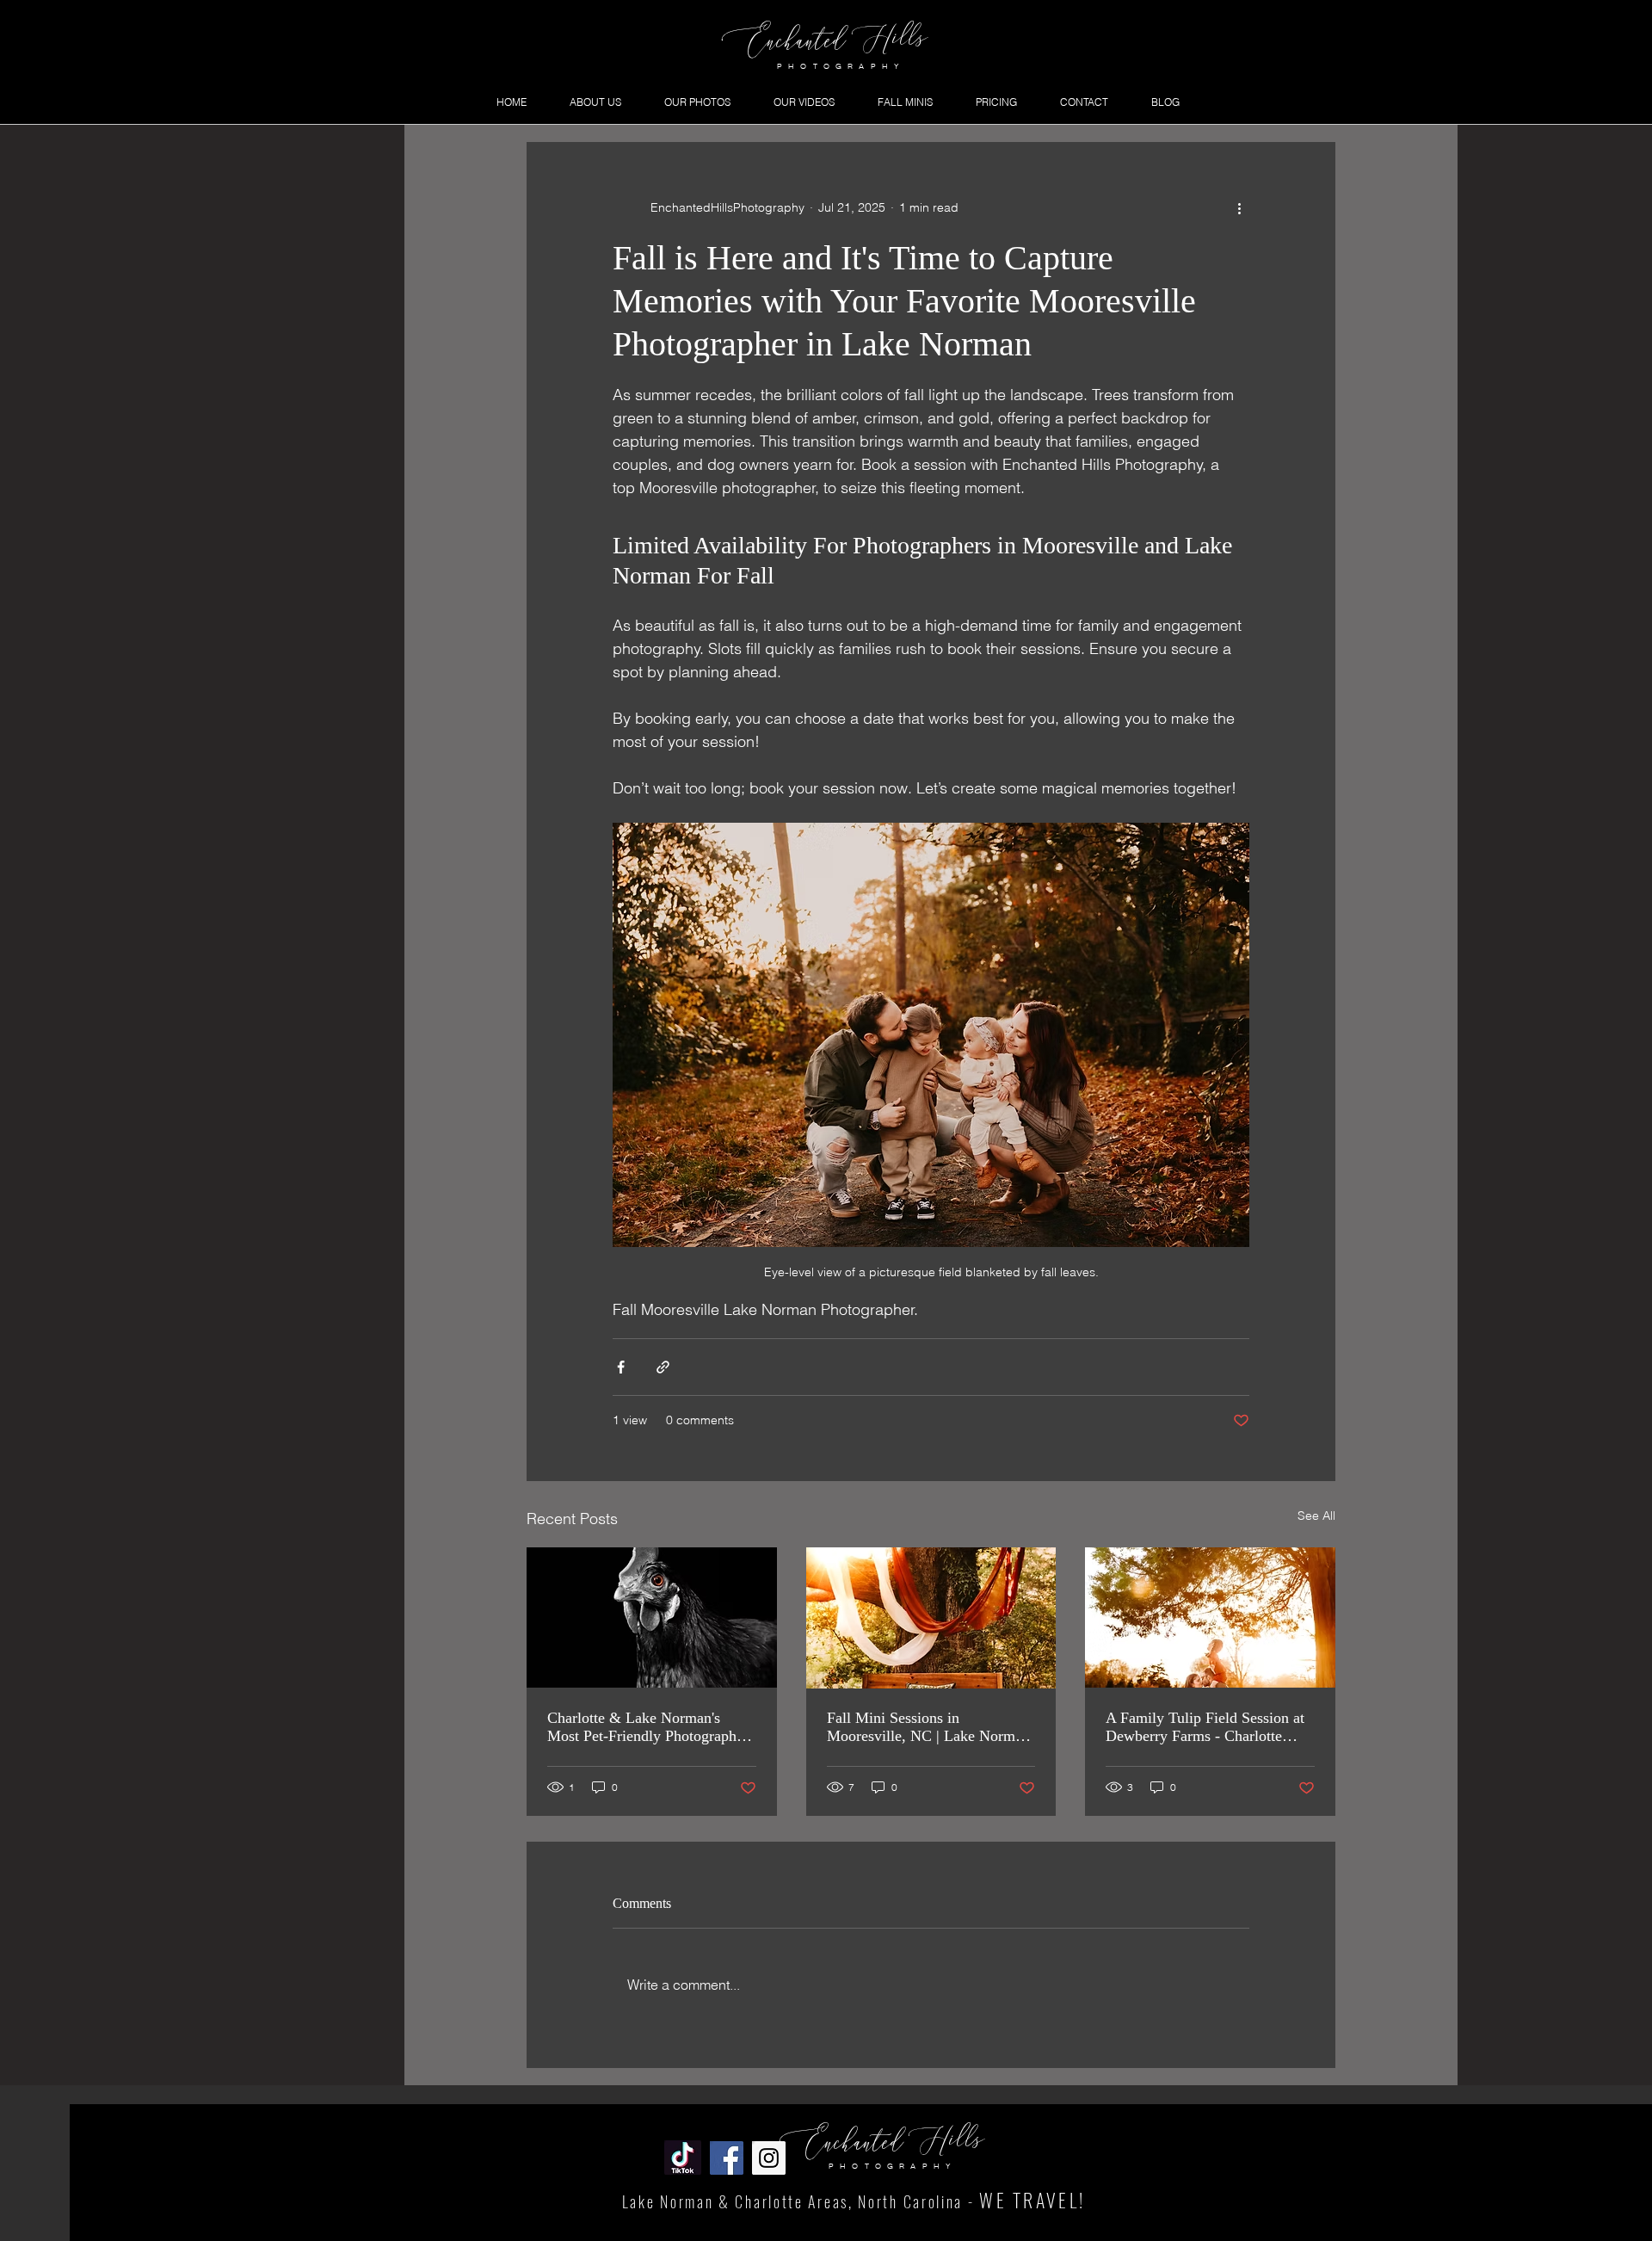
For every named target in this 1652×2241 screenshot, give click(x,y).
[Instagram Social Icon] (769, 2158)
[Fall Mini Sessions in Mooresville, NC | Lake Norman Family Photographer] (931, 1618)
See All (1316, 1516)
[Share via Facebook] (621, 1367)
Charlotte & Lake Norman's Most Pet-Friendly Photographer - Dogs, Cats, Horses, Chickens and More (648, 1727)
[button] (697, 102)
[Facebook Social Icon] (727, 2158)
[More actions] (1239, 207)
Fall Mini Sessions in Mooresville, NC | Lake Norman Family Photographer (928, 1727)
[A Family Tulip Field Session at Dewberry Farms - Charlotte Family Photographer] (1210, 1617)
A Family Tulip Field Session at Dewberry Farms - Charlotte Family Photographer (1205, 1727)
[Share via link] (663, 1367)
